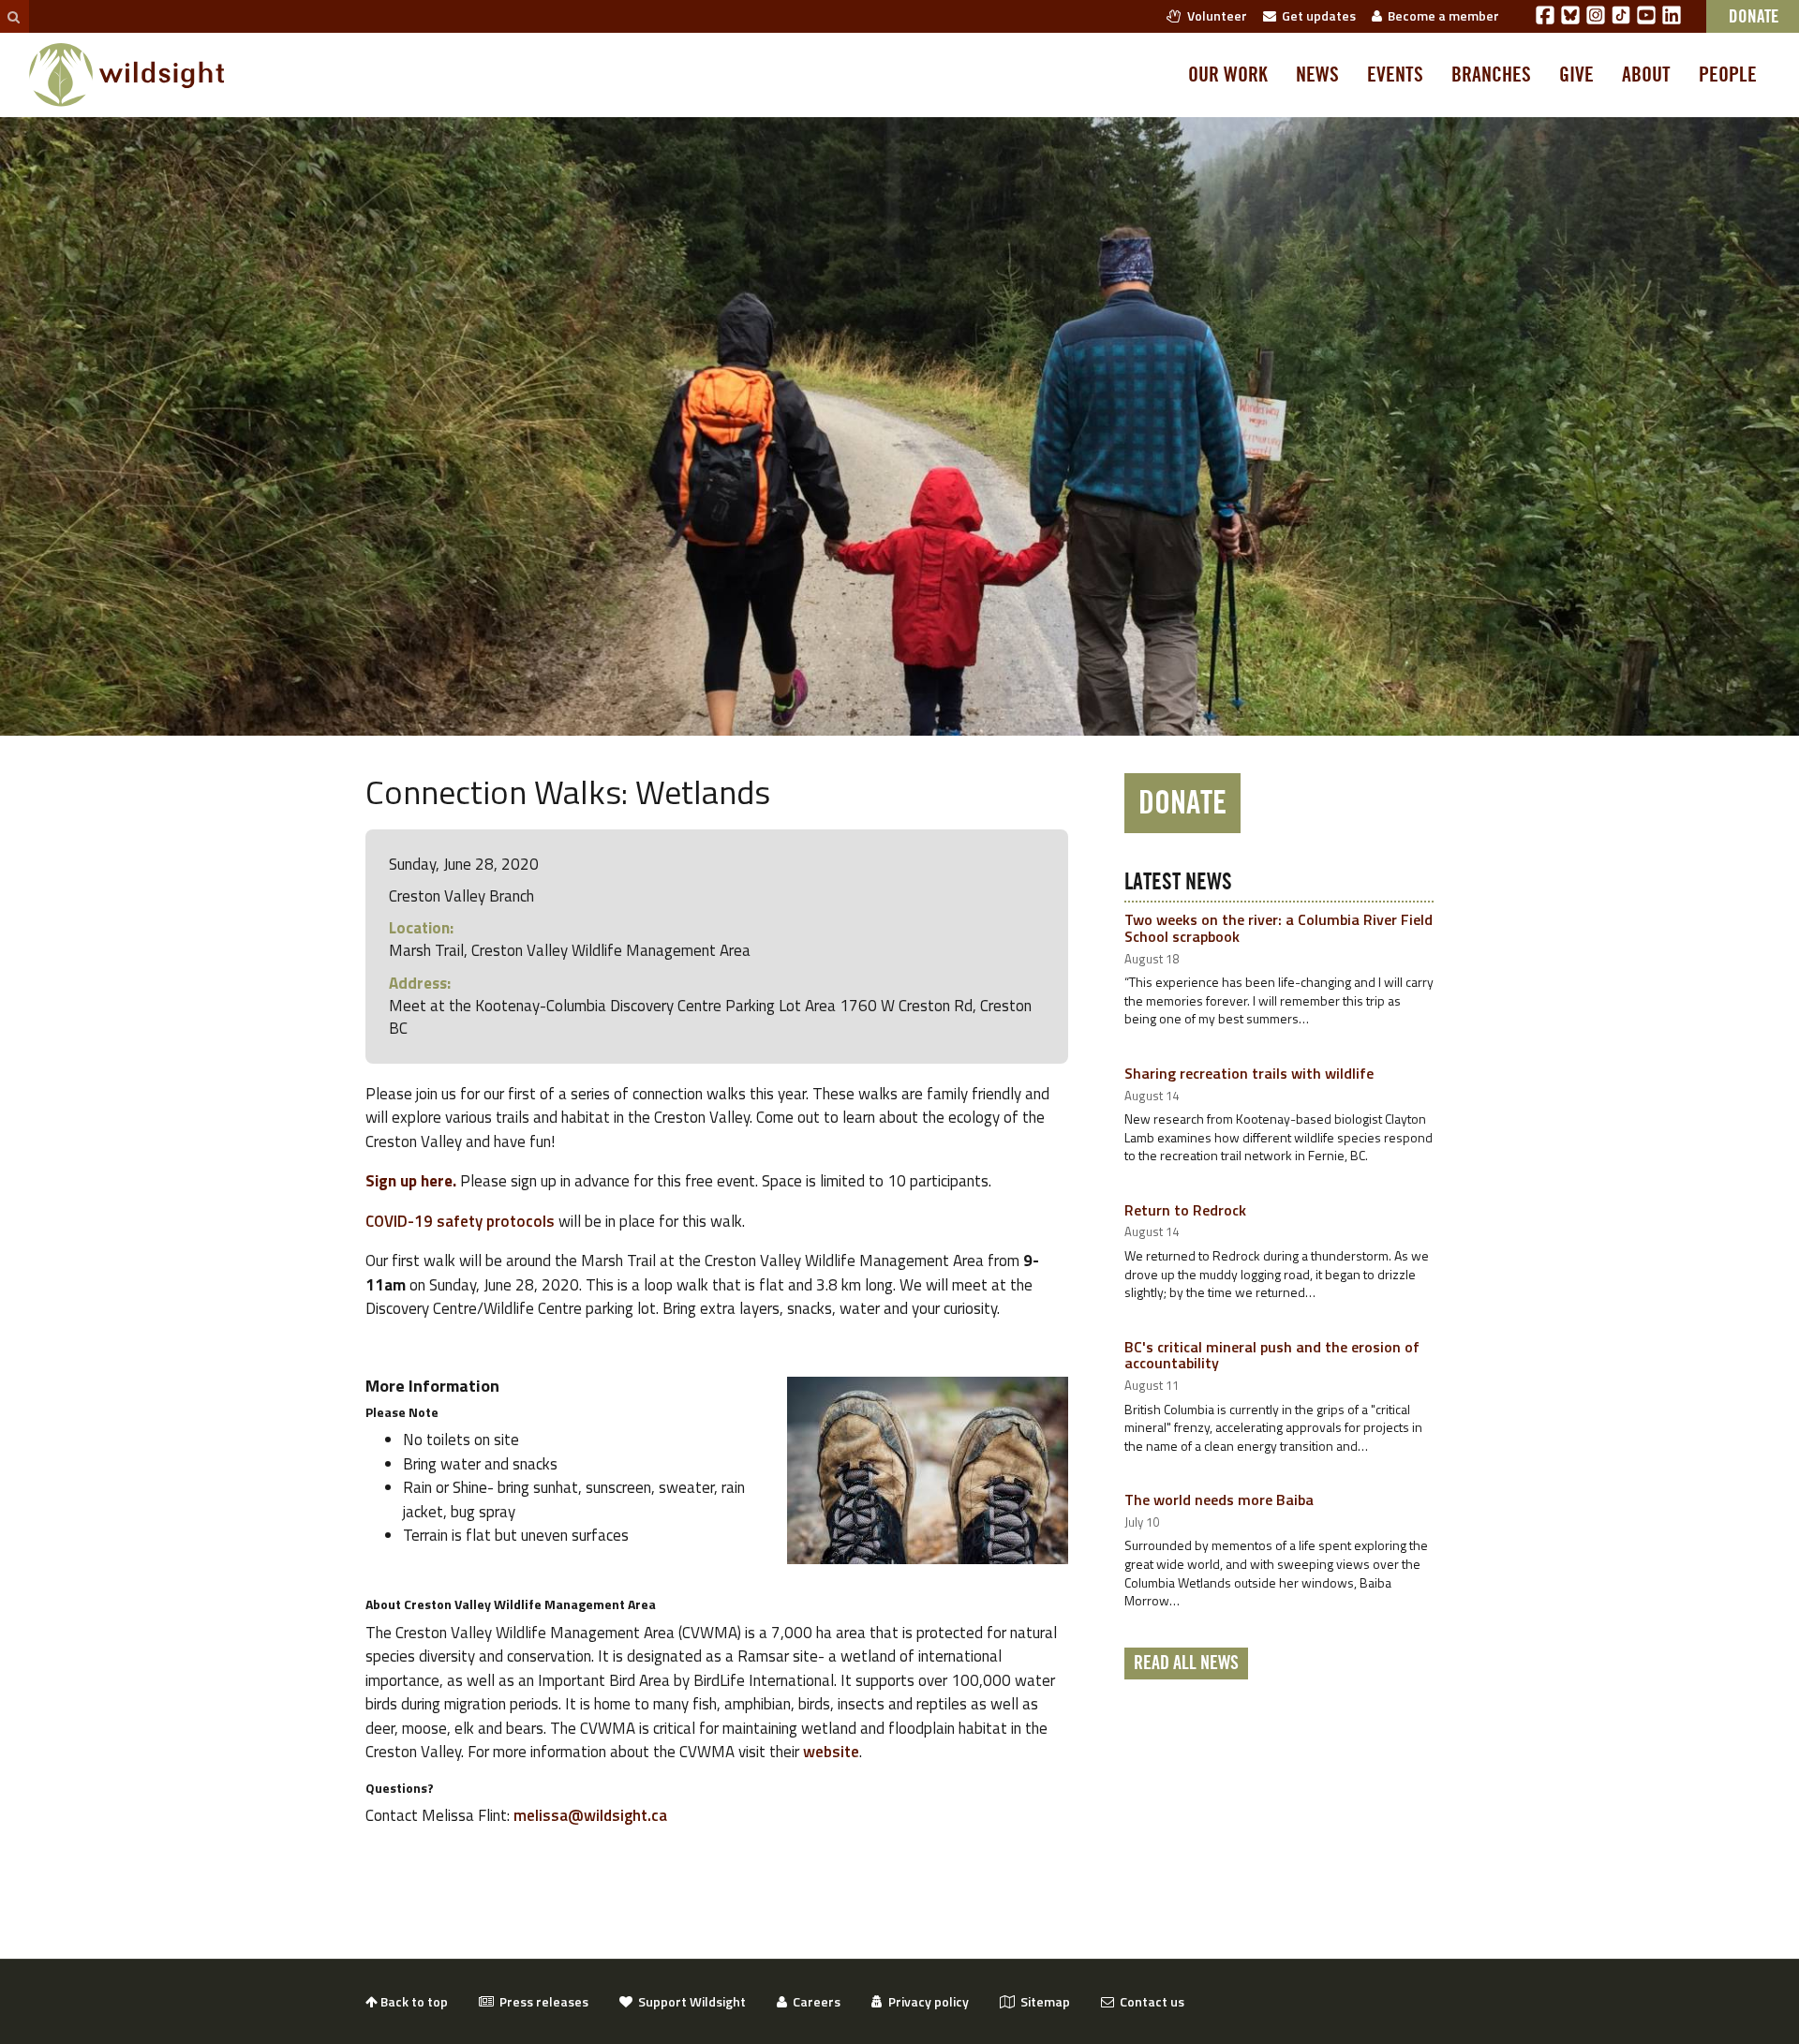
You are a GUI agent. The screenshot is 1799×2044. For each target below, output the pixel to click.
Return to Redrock (1185, 1210)
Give (1576, 75)
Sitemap (1042, 2001)
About (1646, 75)
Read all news (1186, 1664)
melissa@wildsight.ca (590, 1815)
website (831, 1752)
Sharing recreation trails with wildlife (1249, 1073)
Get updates (1316, 15)
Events (1395, 75)
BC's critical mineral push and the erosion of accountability (1272, 1355)
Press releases (541, 2001)
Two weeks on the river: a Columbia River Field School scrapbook (1279, 928)
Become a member (1441, 15)
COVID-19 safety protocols (460, 1221)
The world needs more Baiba (1219, 1499)
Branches (1491, 75)
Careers (814, 2001)
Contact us (1149, 2001)
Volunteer (1214, 15)
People (1728, 75)
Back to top (413, 2001)
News (1317, 75)
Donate (1182, 803)
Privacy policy (926, 2001)
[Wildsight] (127, 75)
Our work (1228, 75)
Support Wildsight (689, 2001)
